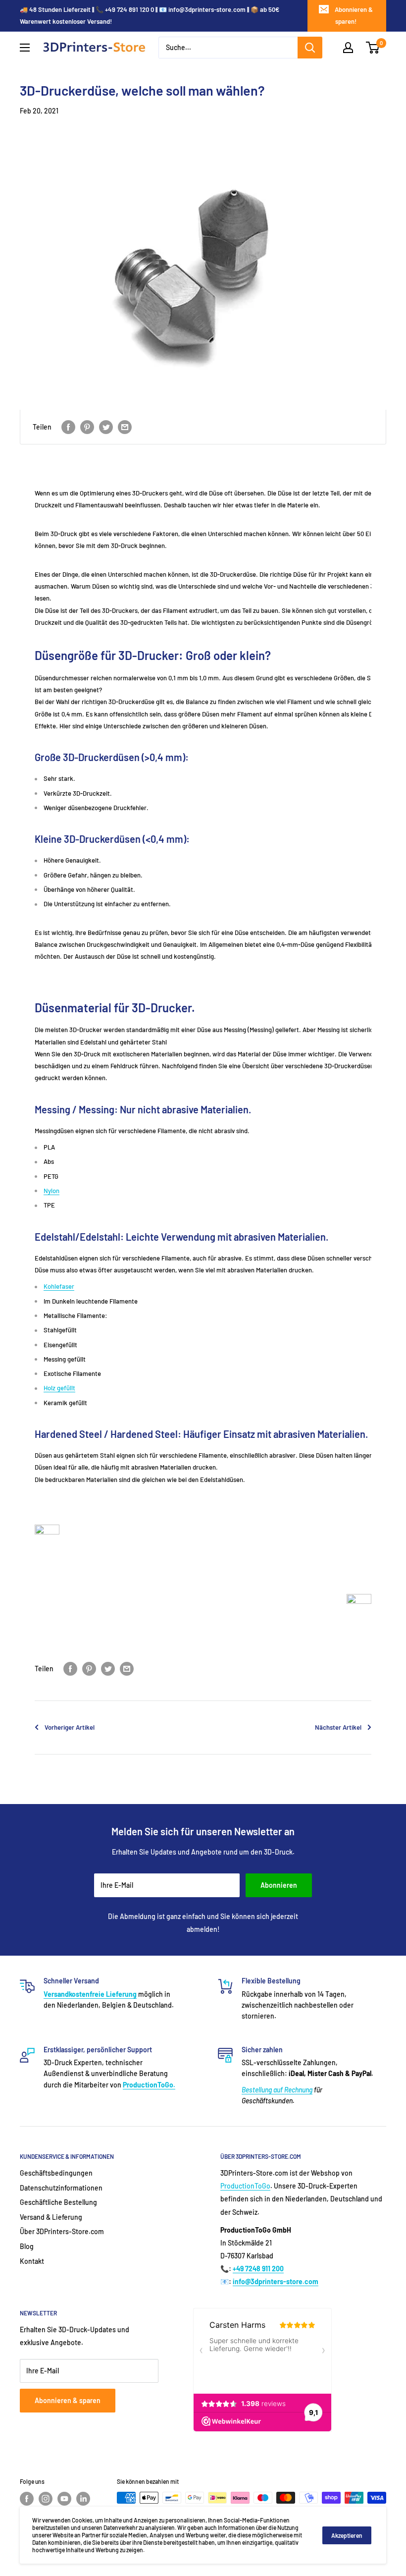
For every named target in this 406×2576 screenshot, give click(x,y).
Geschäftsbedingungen (56, 2173)
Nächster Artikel (338, 1727)
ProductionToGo (245, 2186)
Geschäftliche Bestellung (58, 2202)
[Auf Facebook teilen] (68, 427)
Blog (27, 2246)
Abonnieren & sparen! (354, 15)
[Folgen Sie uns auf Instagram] (46, 2499)
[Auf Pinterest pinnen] (87, 427)
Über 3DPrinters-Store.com (62, 2231)
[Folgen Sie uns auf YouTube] (64, 2499)
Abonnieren (279, 1885)
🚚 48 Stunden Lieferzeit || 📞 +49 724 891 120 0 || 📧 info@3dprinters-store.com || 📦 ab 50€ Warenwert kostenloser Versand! (150, 15)
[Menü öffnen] (25, 48)
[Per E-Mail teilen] (125, 427)
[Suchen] (310, 48)
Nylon (51, 1191)
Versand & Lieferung (51, 2217)
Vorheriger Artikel (70, 1727)
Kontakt (32, 2261)
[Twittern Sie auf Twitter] (106, 427)
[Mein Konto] (348, 48)
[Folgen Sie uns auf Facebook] (27, 2499)
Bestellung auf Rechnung (277, 2090)
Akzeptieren (347, 2535)
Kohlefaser (59, 1286)
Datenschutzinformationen (61, 2188)
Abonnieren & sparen (68, 2400)
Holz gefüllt (59, 1388)
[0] (373, 48)
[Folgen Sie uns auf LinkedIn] (83, 2499)
